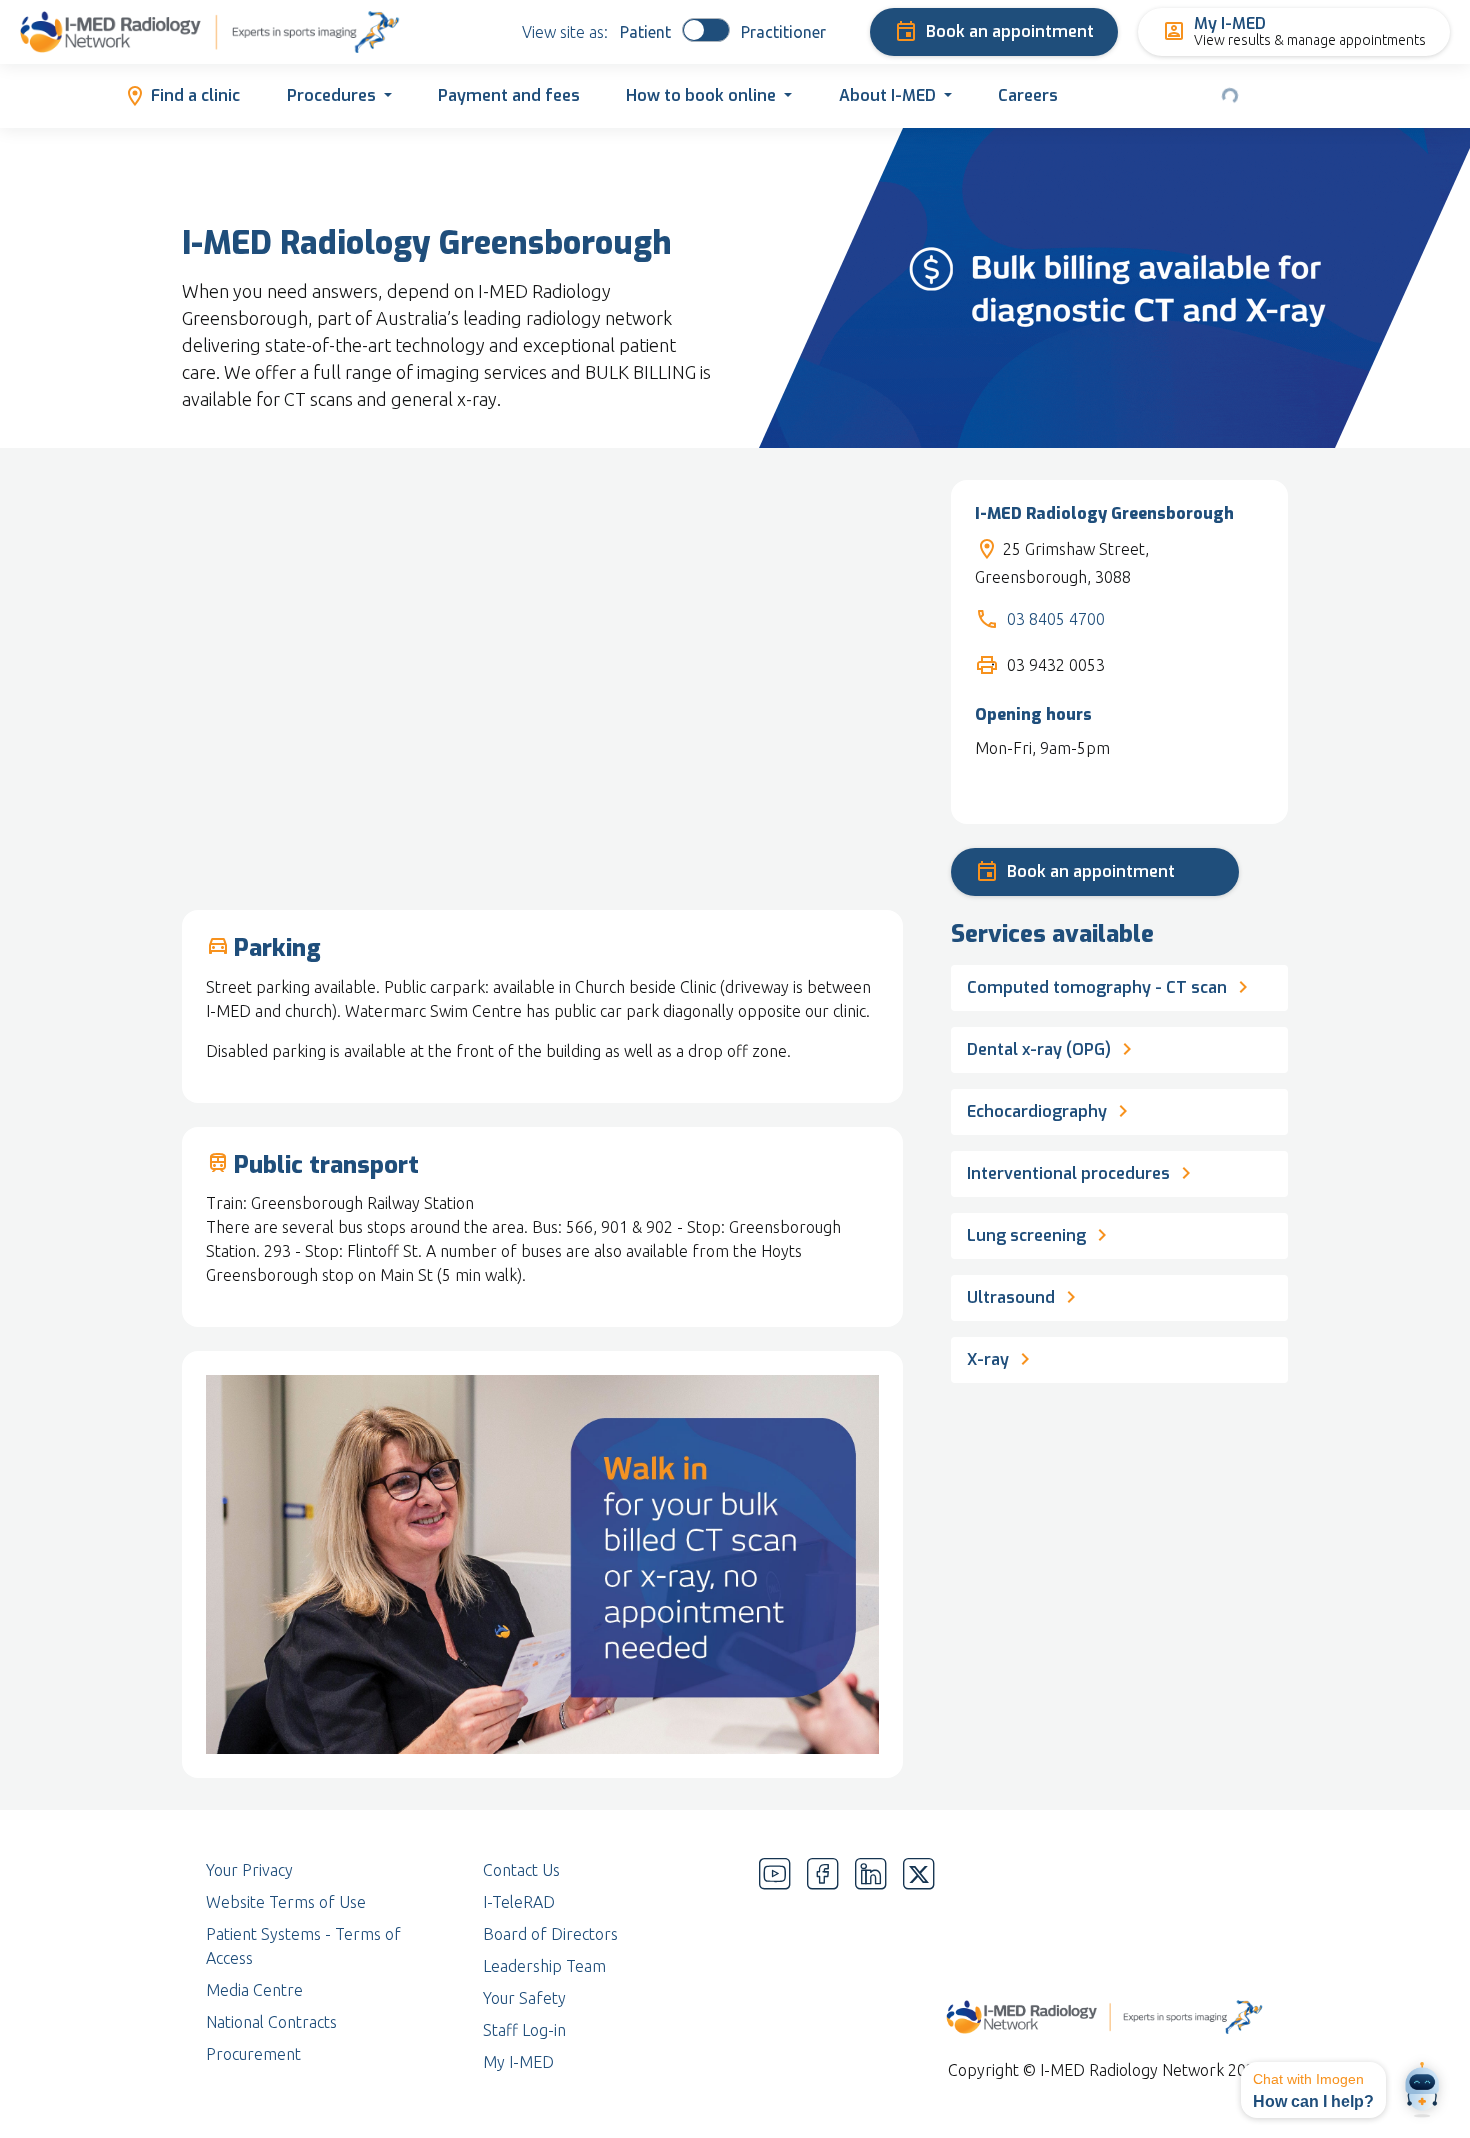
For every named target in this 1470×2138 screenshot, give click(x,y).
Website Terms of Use (286, 1902)
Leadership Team (544, 1966)
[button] (1313, 2090)
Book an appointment (1010, 31)
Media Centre (254, 1990)
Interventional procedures (1068, 1173)
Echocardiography (1037, 1111)
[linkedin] (871, 1966)
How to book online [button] (701, 95)
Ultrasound (1011, 1297)
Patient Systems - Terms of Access (303, 1946)
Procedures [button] (331, 95)
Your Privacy (249, 1870)
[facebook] (823, 1966)
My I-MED (518, 2062)
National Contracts (271, 2022)
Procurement (253, 2054)
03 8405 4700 (1056, 619)
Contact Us (521, 1870)
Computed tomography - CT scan (1097, 987)
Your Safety (524, 1998)
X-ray (990, 1359)
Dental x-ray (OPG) (1039, 1049)
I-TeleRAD (519, 1902)
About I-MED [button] (887, 95)
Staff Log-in (524, 2030)
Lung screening (1028, 1235)
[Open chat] (1422, 2090)
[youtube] (775, 1966)
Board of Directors (550, 1934)
